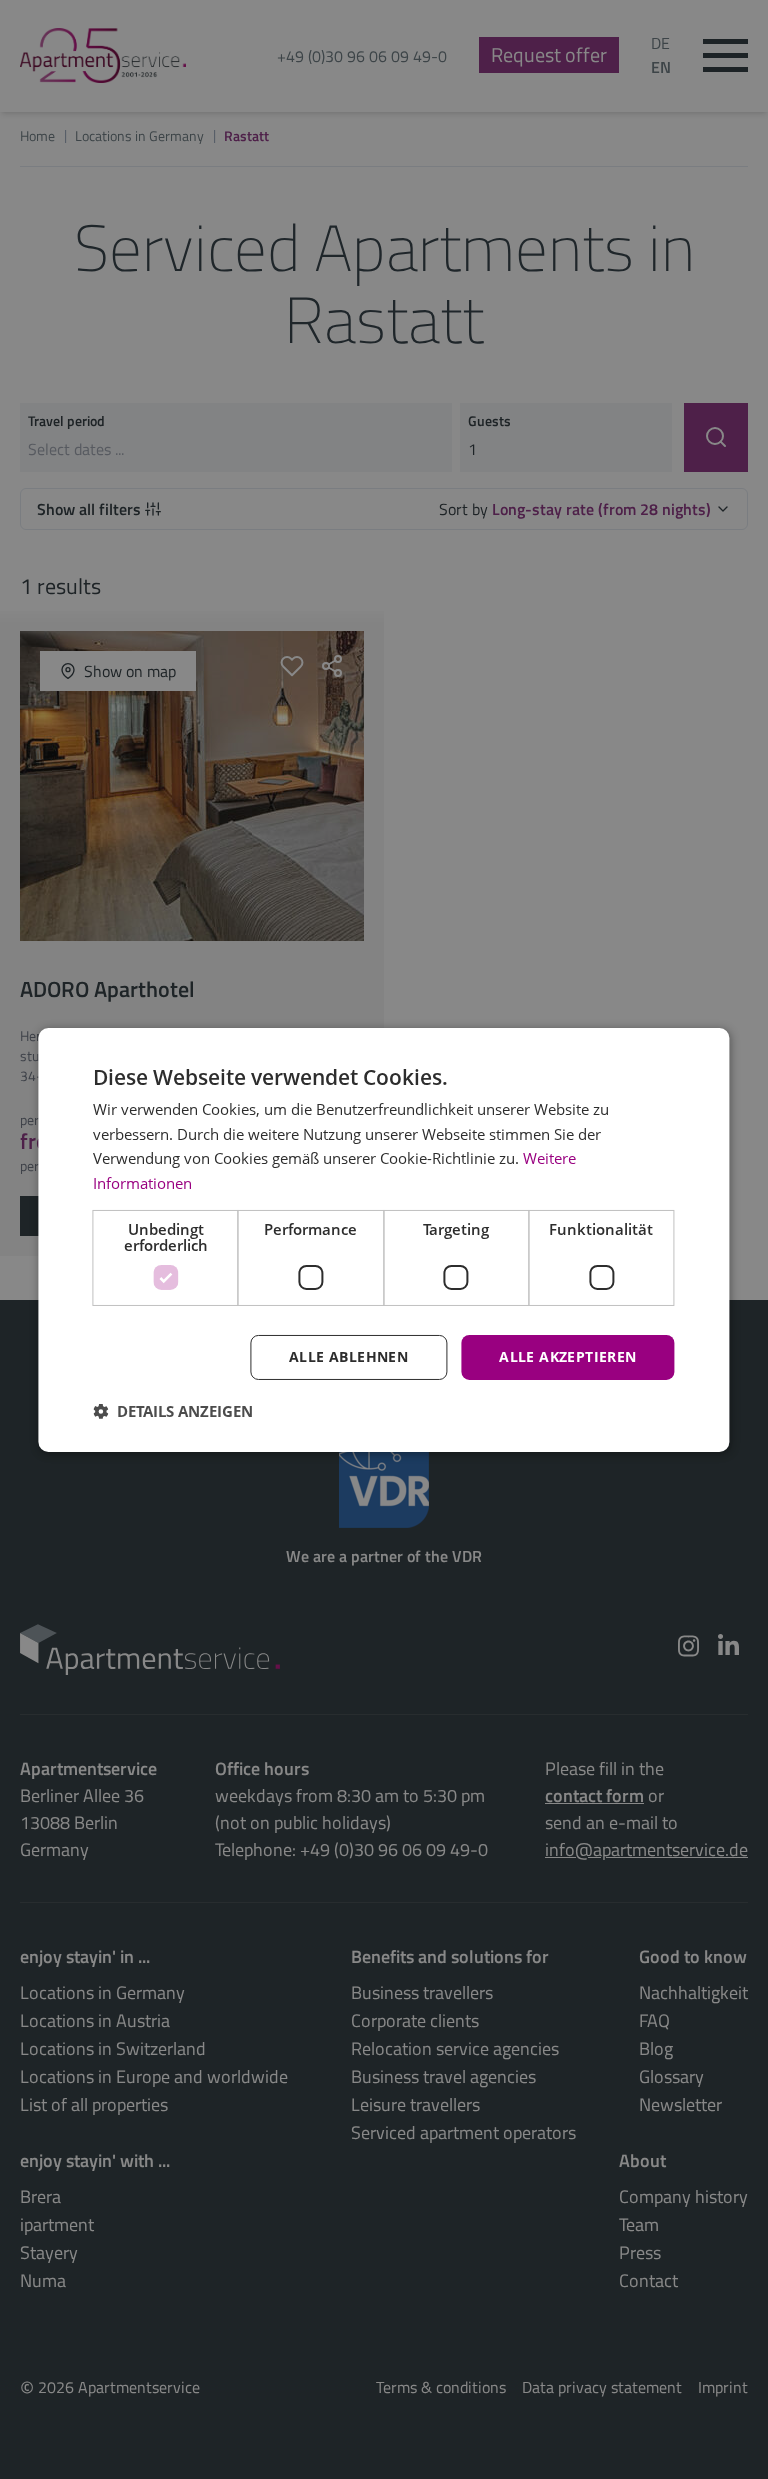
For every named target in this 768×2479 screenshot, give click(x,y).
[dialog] (383, 1239)
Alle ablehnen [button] (348, 1356)
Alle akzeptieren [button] (567, 1356)
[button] (173, 1411)
